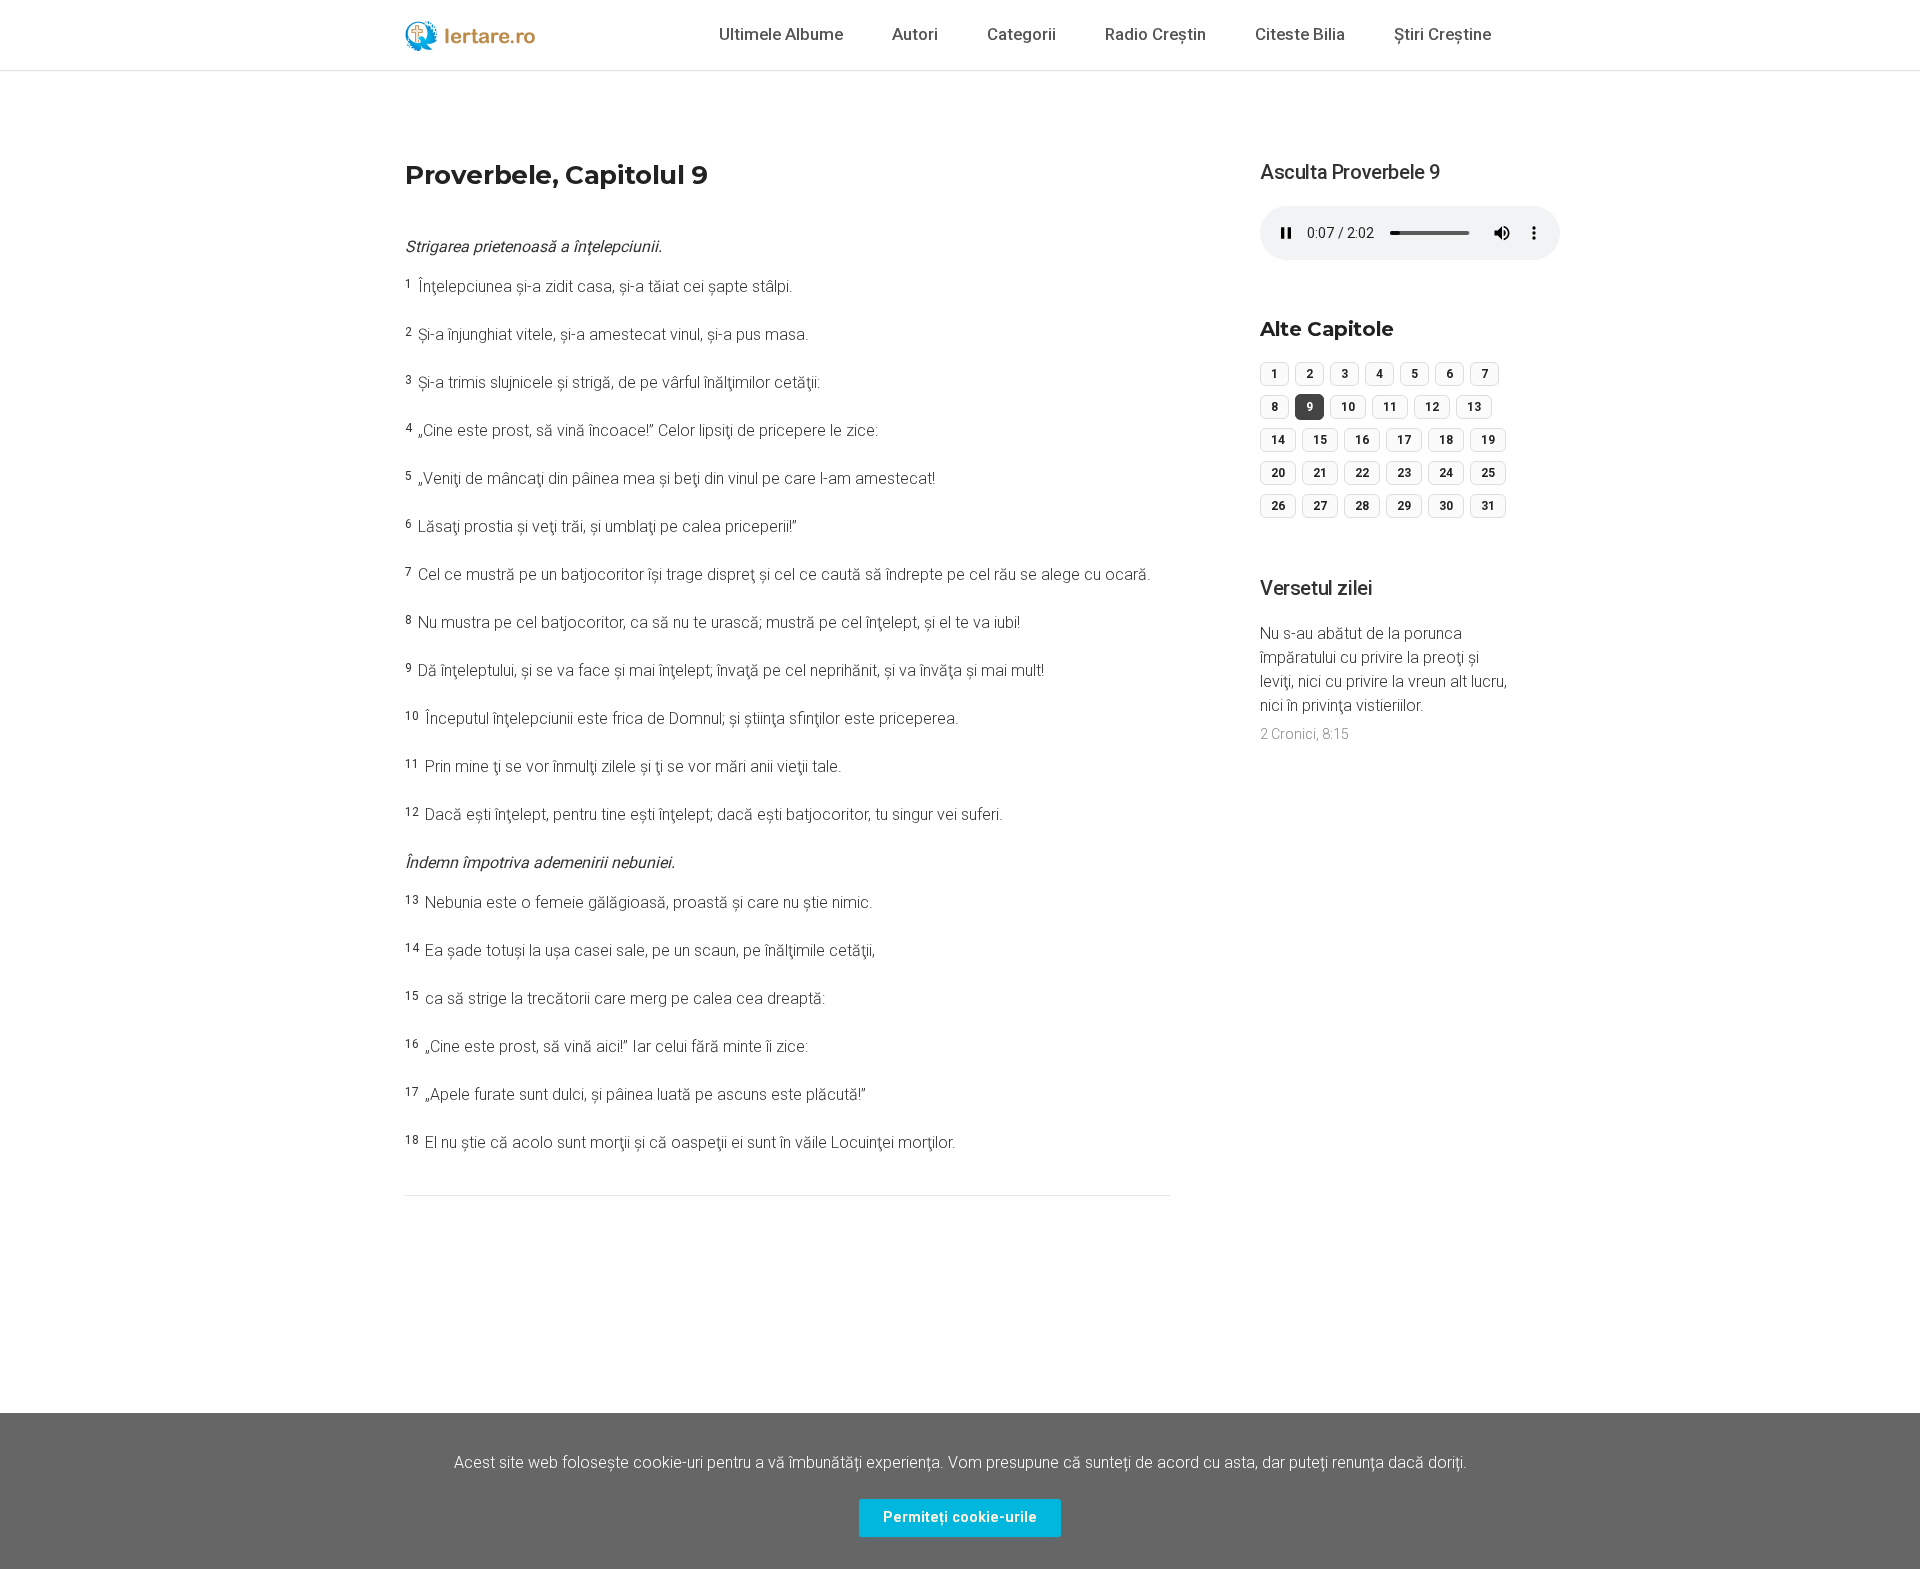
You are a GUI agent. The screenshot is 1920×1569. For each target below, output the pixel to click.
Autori (915, 34)
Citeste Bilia (1300, 34)
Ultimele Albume (781, 34)
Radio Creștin (1155, 34)
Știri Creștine (1442, 34)
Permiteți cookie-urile (960, 1517)
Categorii (1021, 34)
